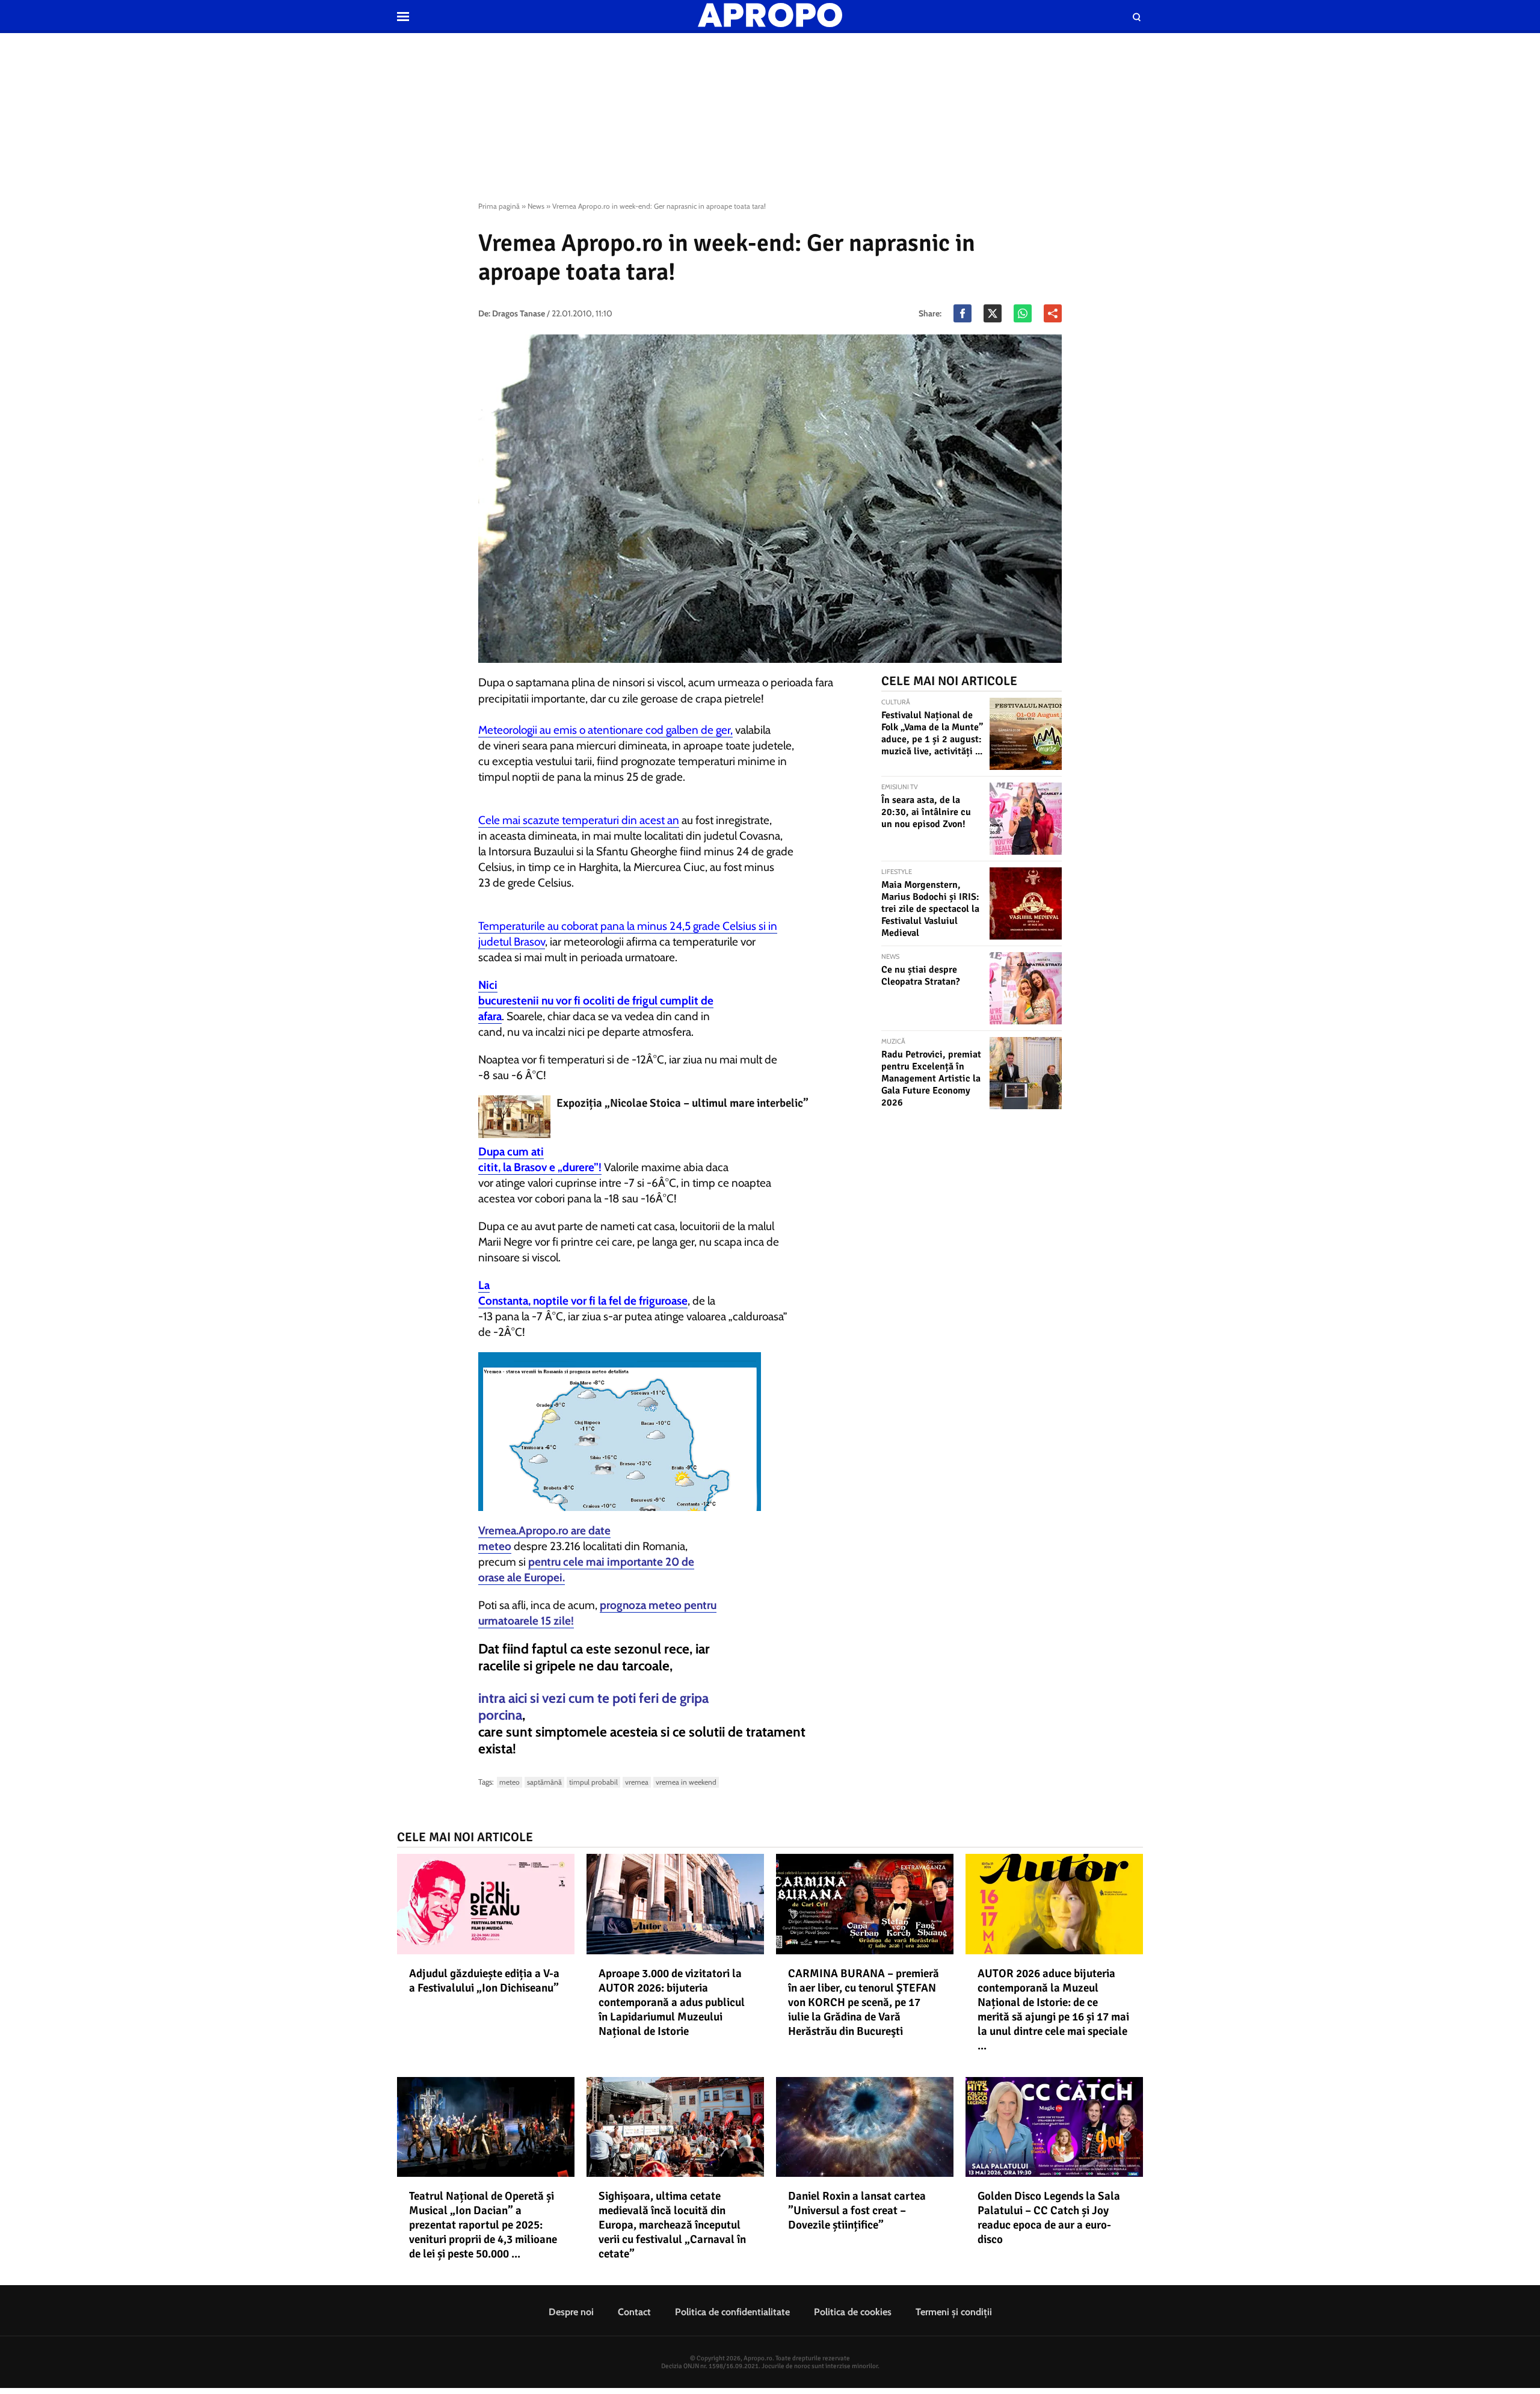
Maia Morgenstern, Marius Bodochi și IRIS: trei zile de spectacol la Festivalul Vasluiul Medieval (930, 909)
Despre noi (571, 2312)
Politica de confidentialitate (732, 2312)
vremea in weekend (686, 1782)
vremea (637, 1782)
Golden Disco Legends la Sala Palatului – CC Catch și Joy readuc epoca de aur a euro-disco (1049, 2218)
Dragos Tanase (519, 313)
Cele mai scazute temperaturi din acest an (579, 820)
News (536, 206)
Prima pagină (499, 206)
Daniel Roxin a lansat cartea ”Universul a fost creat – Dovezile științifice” (857, 2211)
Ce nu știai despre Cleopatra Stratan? (921, 976)
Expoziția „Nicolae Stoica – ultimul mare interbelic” (682, 1103)
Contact (634, 2312)
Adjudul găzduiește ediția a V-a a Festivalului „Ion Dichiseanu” (484, 1981)
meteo (510, 1782)
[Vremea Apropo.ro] (674, 1432)
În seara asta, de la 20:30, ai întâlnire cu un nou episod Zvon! (926, 812)
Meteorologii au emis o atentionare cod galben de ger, (605, 730)
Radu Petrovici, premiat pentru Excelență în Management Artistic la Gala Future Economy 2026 (931, 1079)
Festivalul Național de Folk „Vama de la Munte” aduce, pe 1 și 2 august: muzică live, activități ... (932, 733)
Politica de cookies (853, 2312)
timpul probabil (593, 1782)
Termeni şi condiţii (954, 2312)
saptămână (544, 1782)
